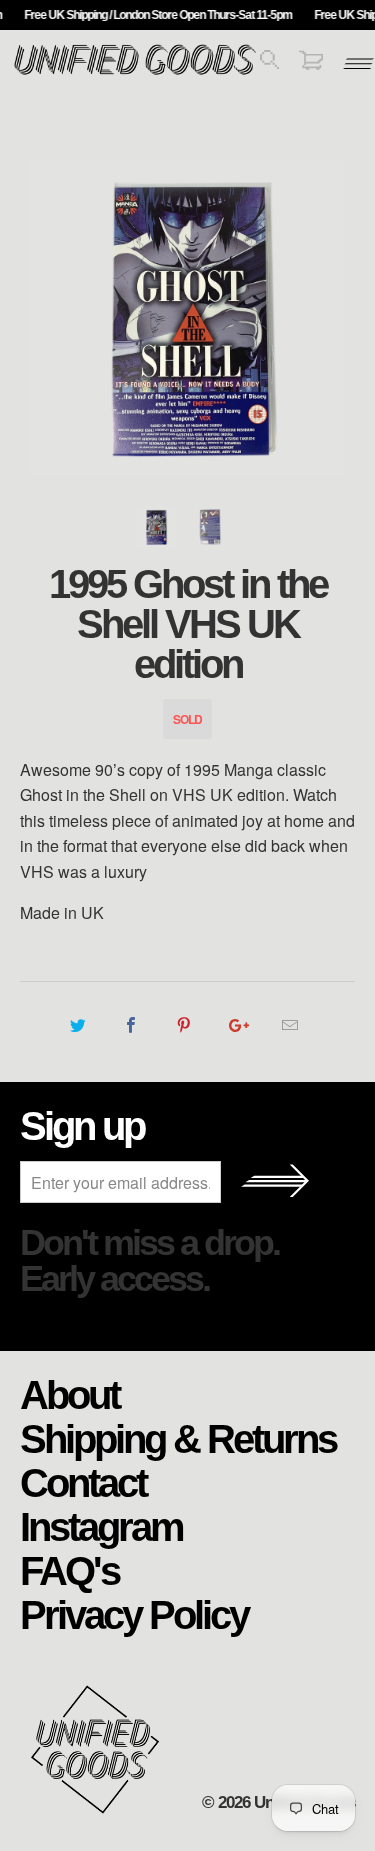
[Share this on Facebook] (131, 1025)
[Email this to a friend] (290, 1025)
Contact (83, 1482)
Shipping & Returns (178, 1438)
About (69, 1394)
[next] (336, 317)
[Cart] (311, 63)
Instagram (101, 1526)
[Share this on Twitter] (78, 1025)
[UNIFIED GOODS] (135, 72)
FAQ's (69, 1570)
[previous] (39, 317)
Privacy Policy (134, 1614)
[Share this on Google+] (237, 1025)
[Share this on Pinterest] (184, 1025)
